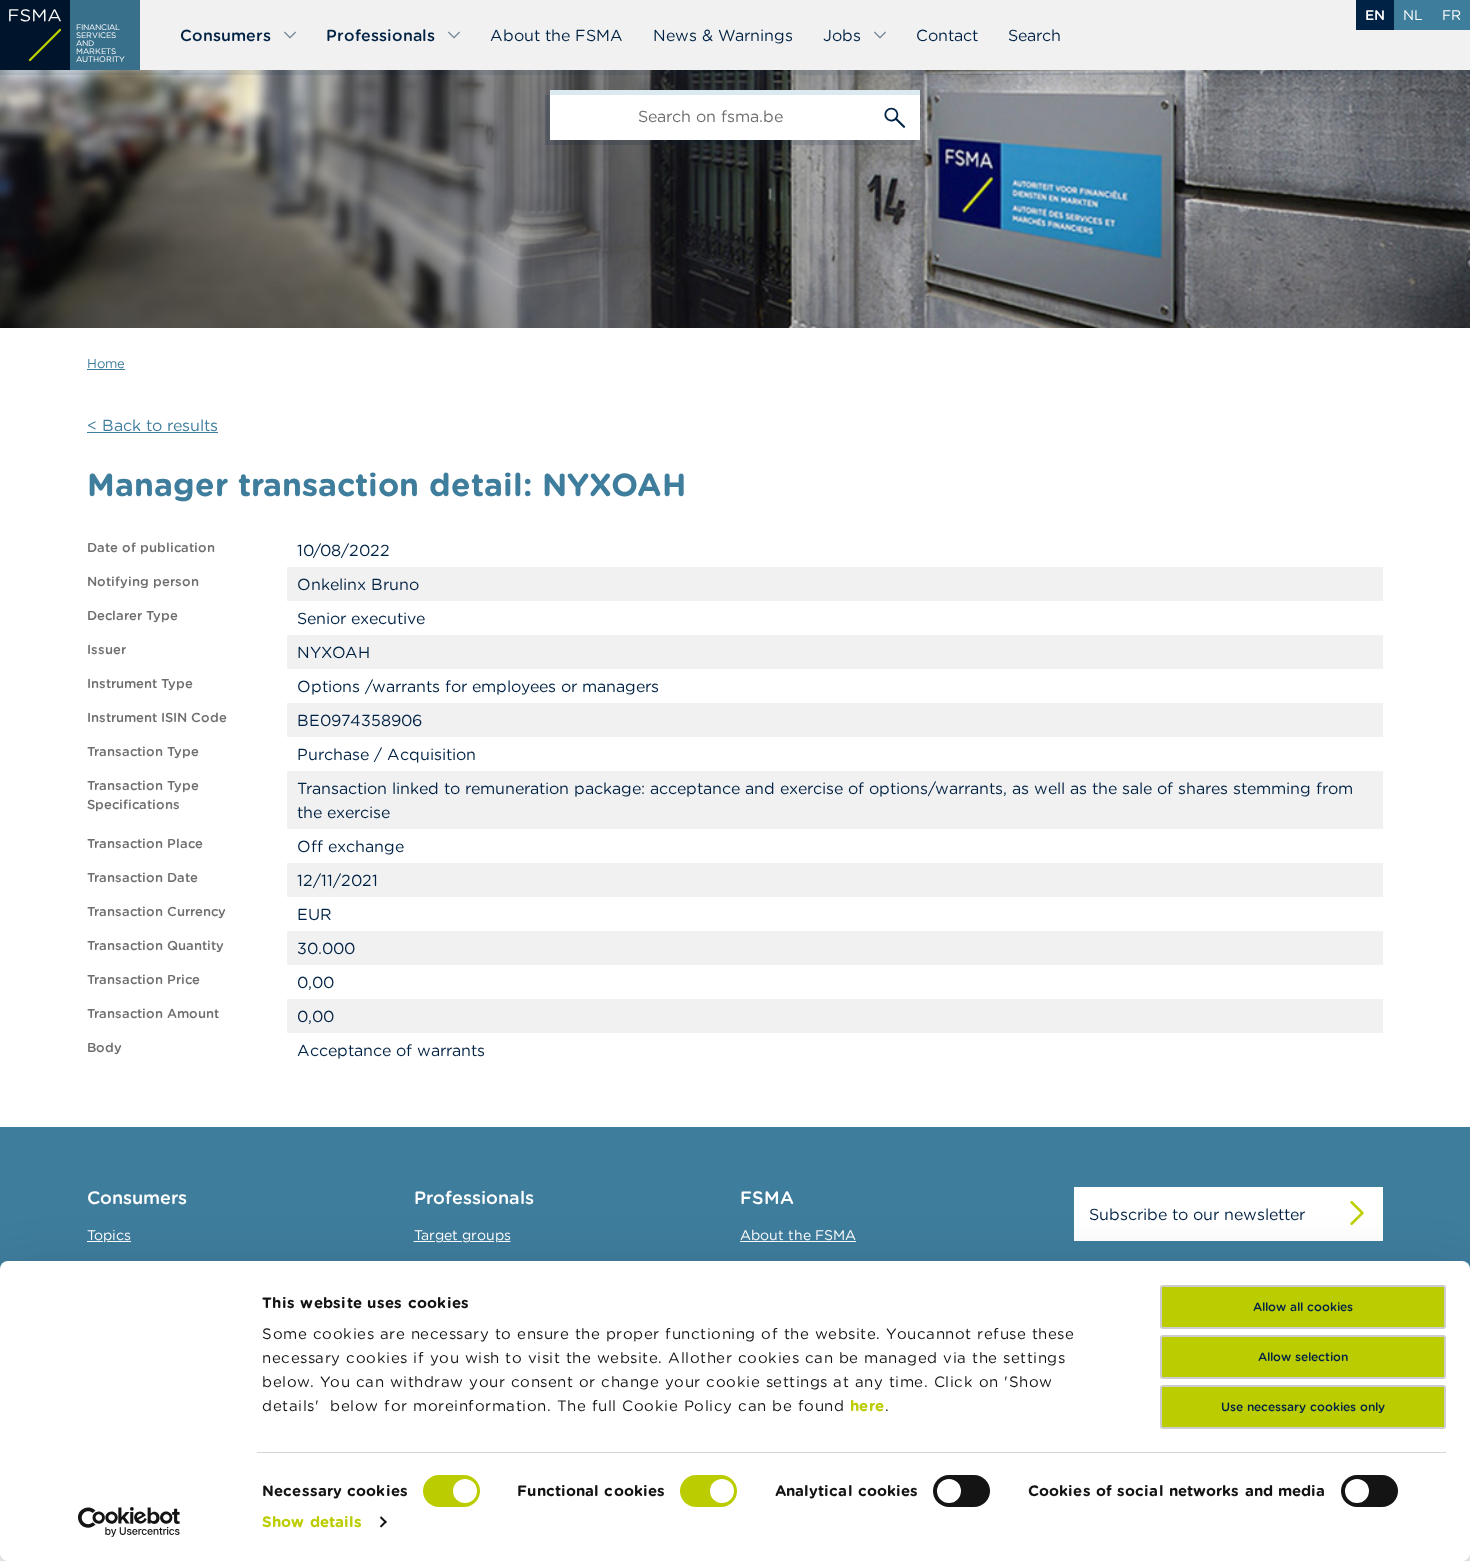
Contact (947, 35)
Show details (312, 1521)
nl (1413, 15)
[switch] (708, 1491)
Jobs (842, 35)
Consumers (225, 35)
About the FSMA (556, 35)
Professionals (380, 35)
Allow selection (1303, 1356)
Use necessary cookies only (1303, 1406)
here (867, 1405)
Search (1034, 35)
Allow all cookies (1303, 1306)
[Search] (895, 115)
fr (1451, 15)
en (1375, 15)
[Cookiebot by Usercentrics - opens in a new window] (129, 1522)
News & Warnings (723, 35)
